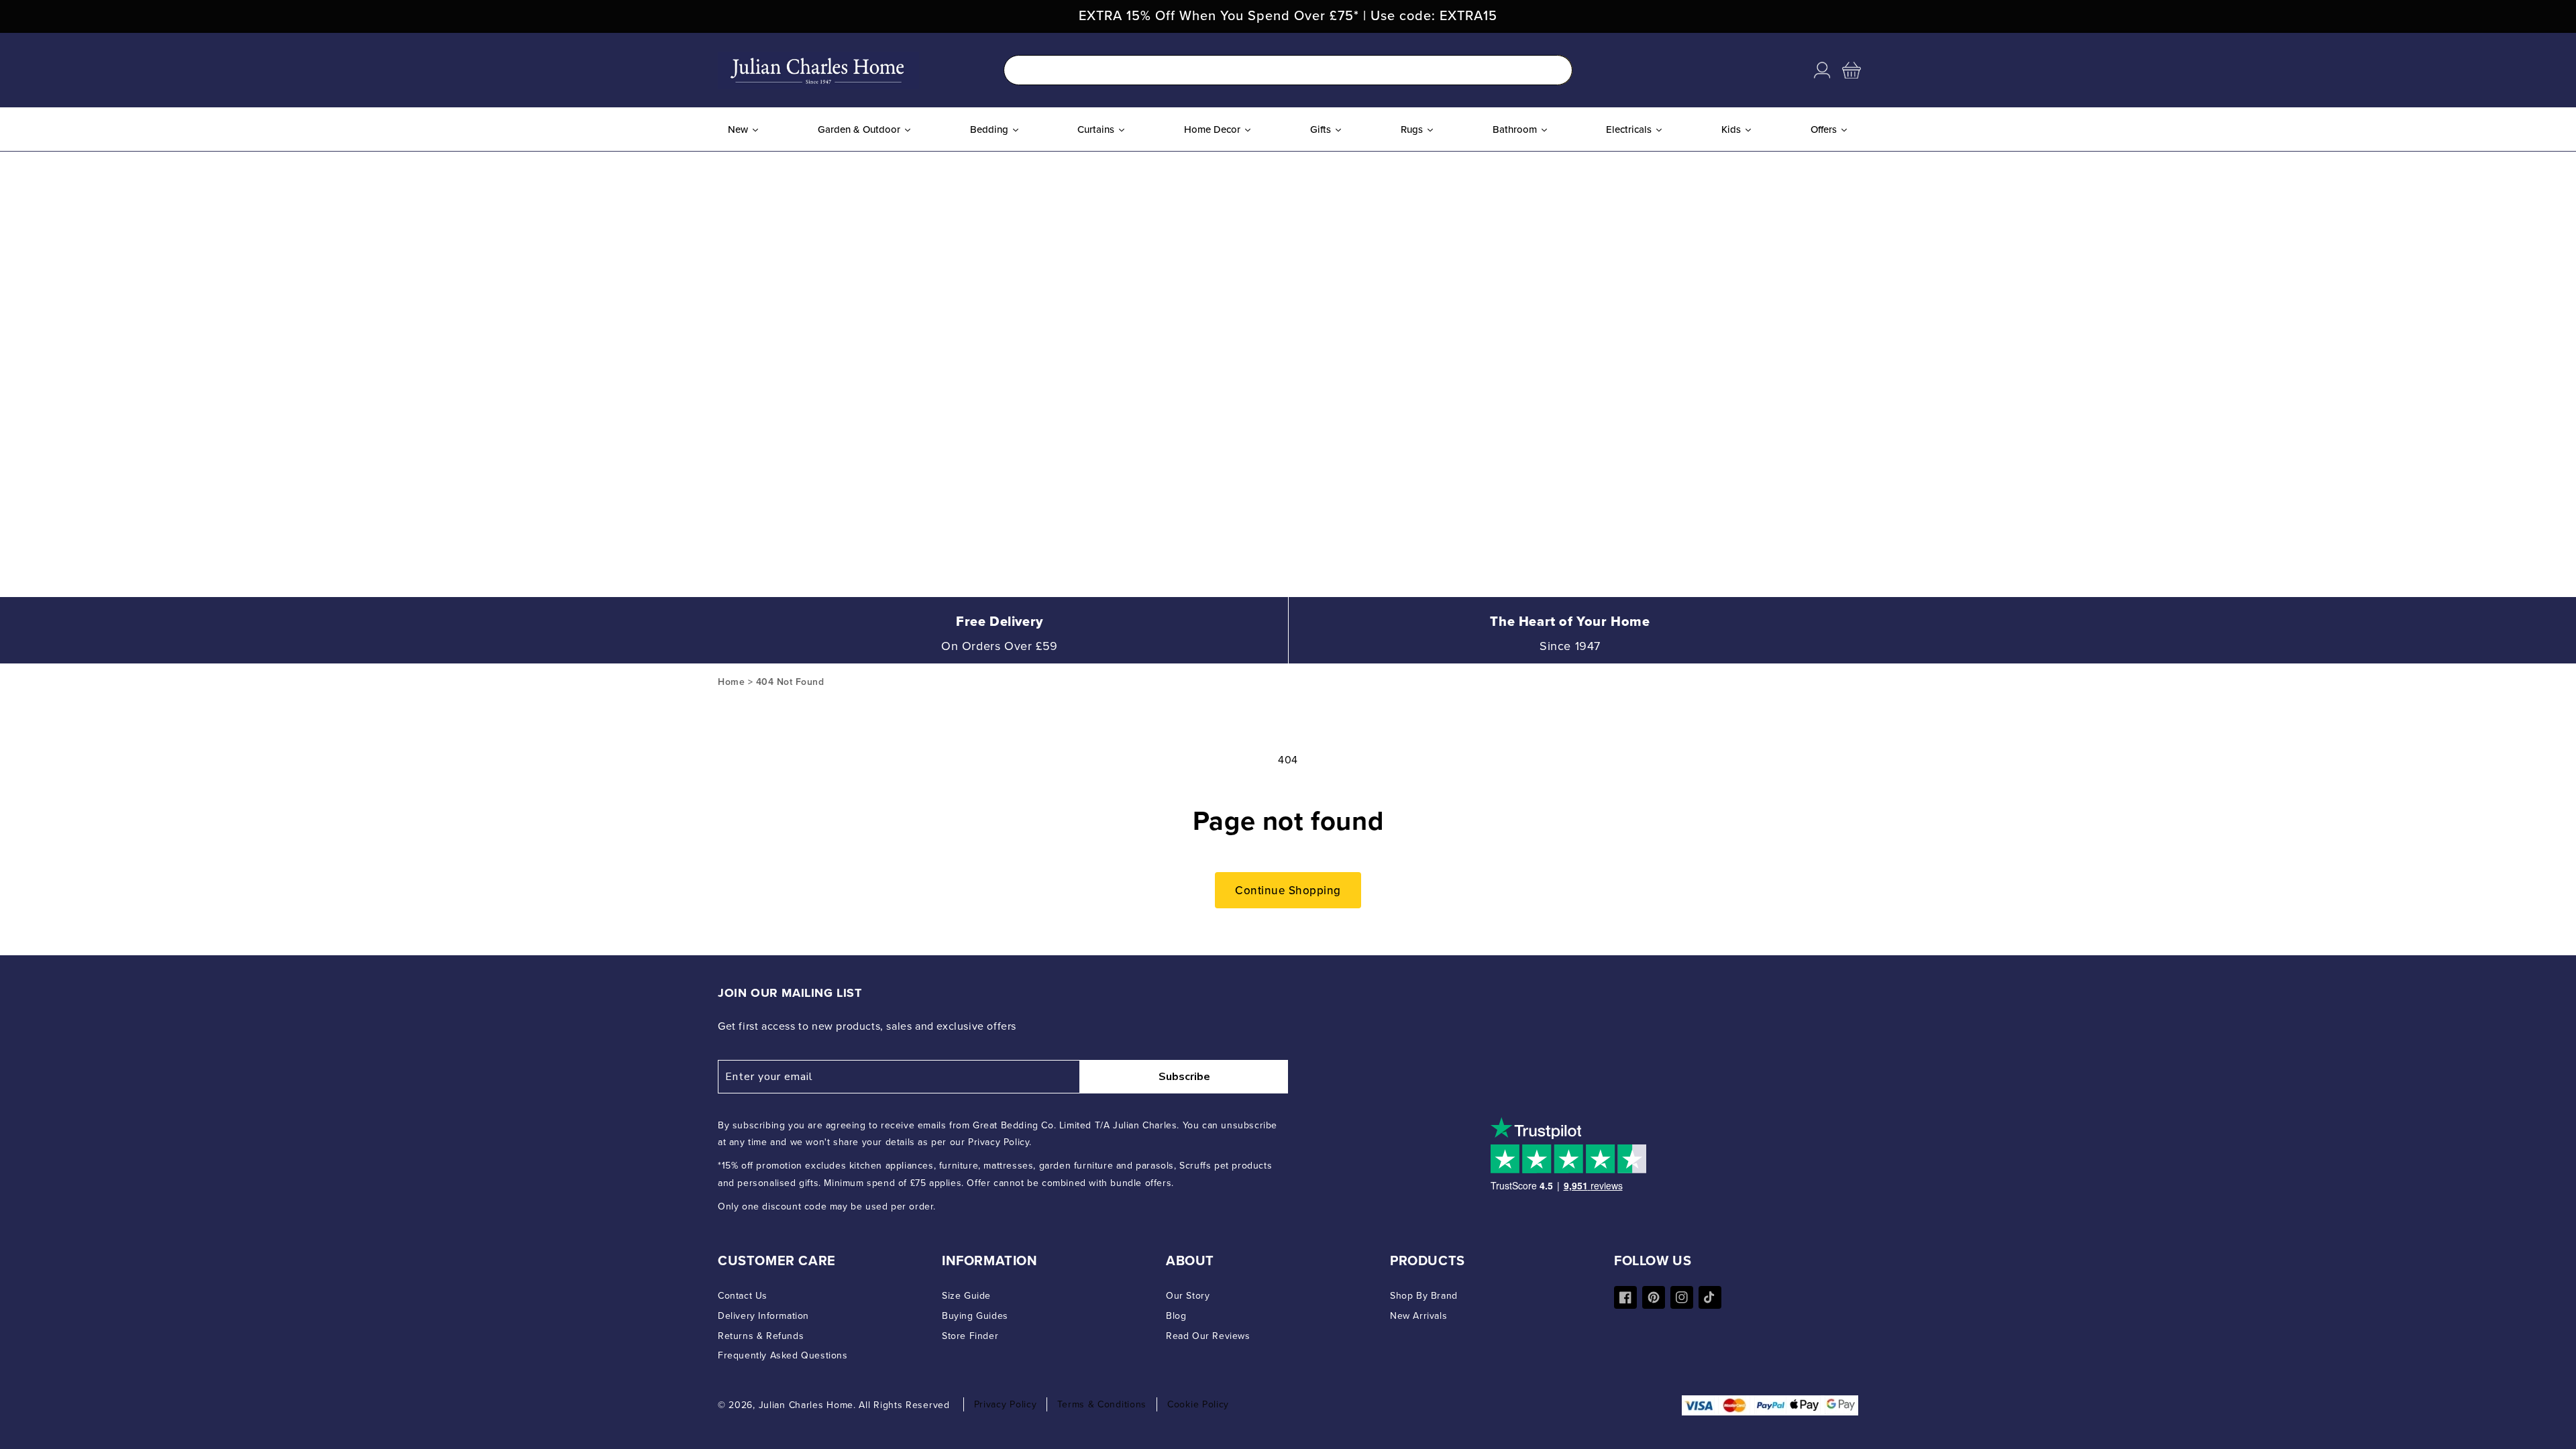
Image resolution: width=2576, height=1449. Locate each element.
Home (731, 682)
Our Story (1188, 1296)
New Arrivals (1418, 1316)
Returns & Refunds (761, 1336)
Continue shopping (1288, 890)
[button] (1851, 70)
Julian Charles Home (806, 1405)
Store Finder (970, 1336)
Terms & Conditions (1102, 1404)
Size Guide (966, 1296)
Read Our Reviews (1208, 1336)
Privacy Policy (1006, 1404)
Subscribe (1184, 1077)
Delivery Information (763, 1316)
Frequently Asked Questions (783, 1355)
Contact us (743, 1296)
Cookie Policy (1198, 1404)
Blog (1176, 1316)
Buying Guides (975, 1316)
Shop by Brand (1424, 1296)
